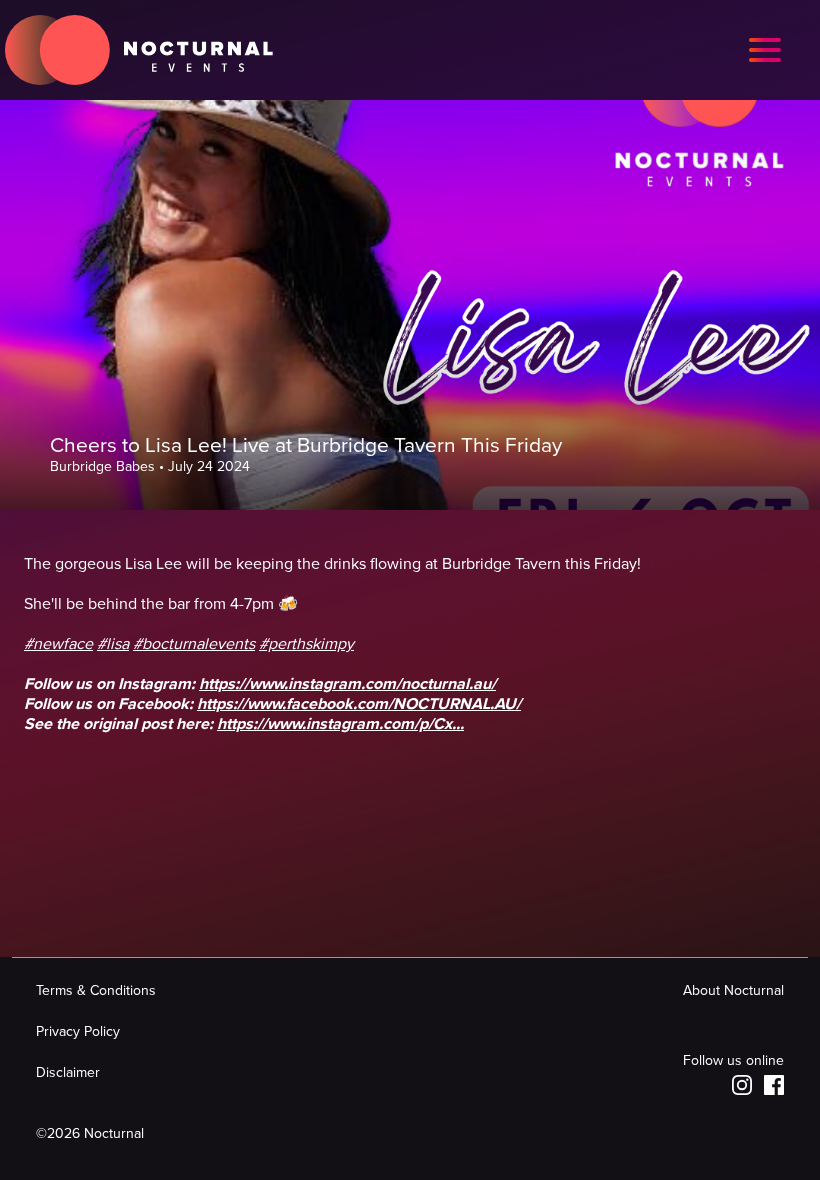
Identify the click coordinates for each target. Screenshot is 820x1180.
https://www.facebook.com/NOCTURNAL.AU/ (359, 704)
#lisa (113, 644)
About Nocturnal (733, 990)
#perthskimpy (306, 644)
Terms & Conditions (96, 990)
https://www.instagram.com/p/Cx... (340, 724)
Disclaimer (68, 1072)
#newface (58, 644)
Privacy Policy (78, 1031)
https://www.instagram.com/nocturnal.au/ (347, 684)
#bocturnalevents (194, 644)
